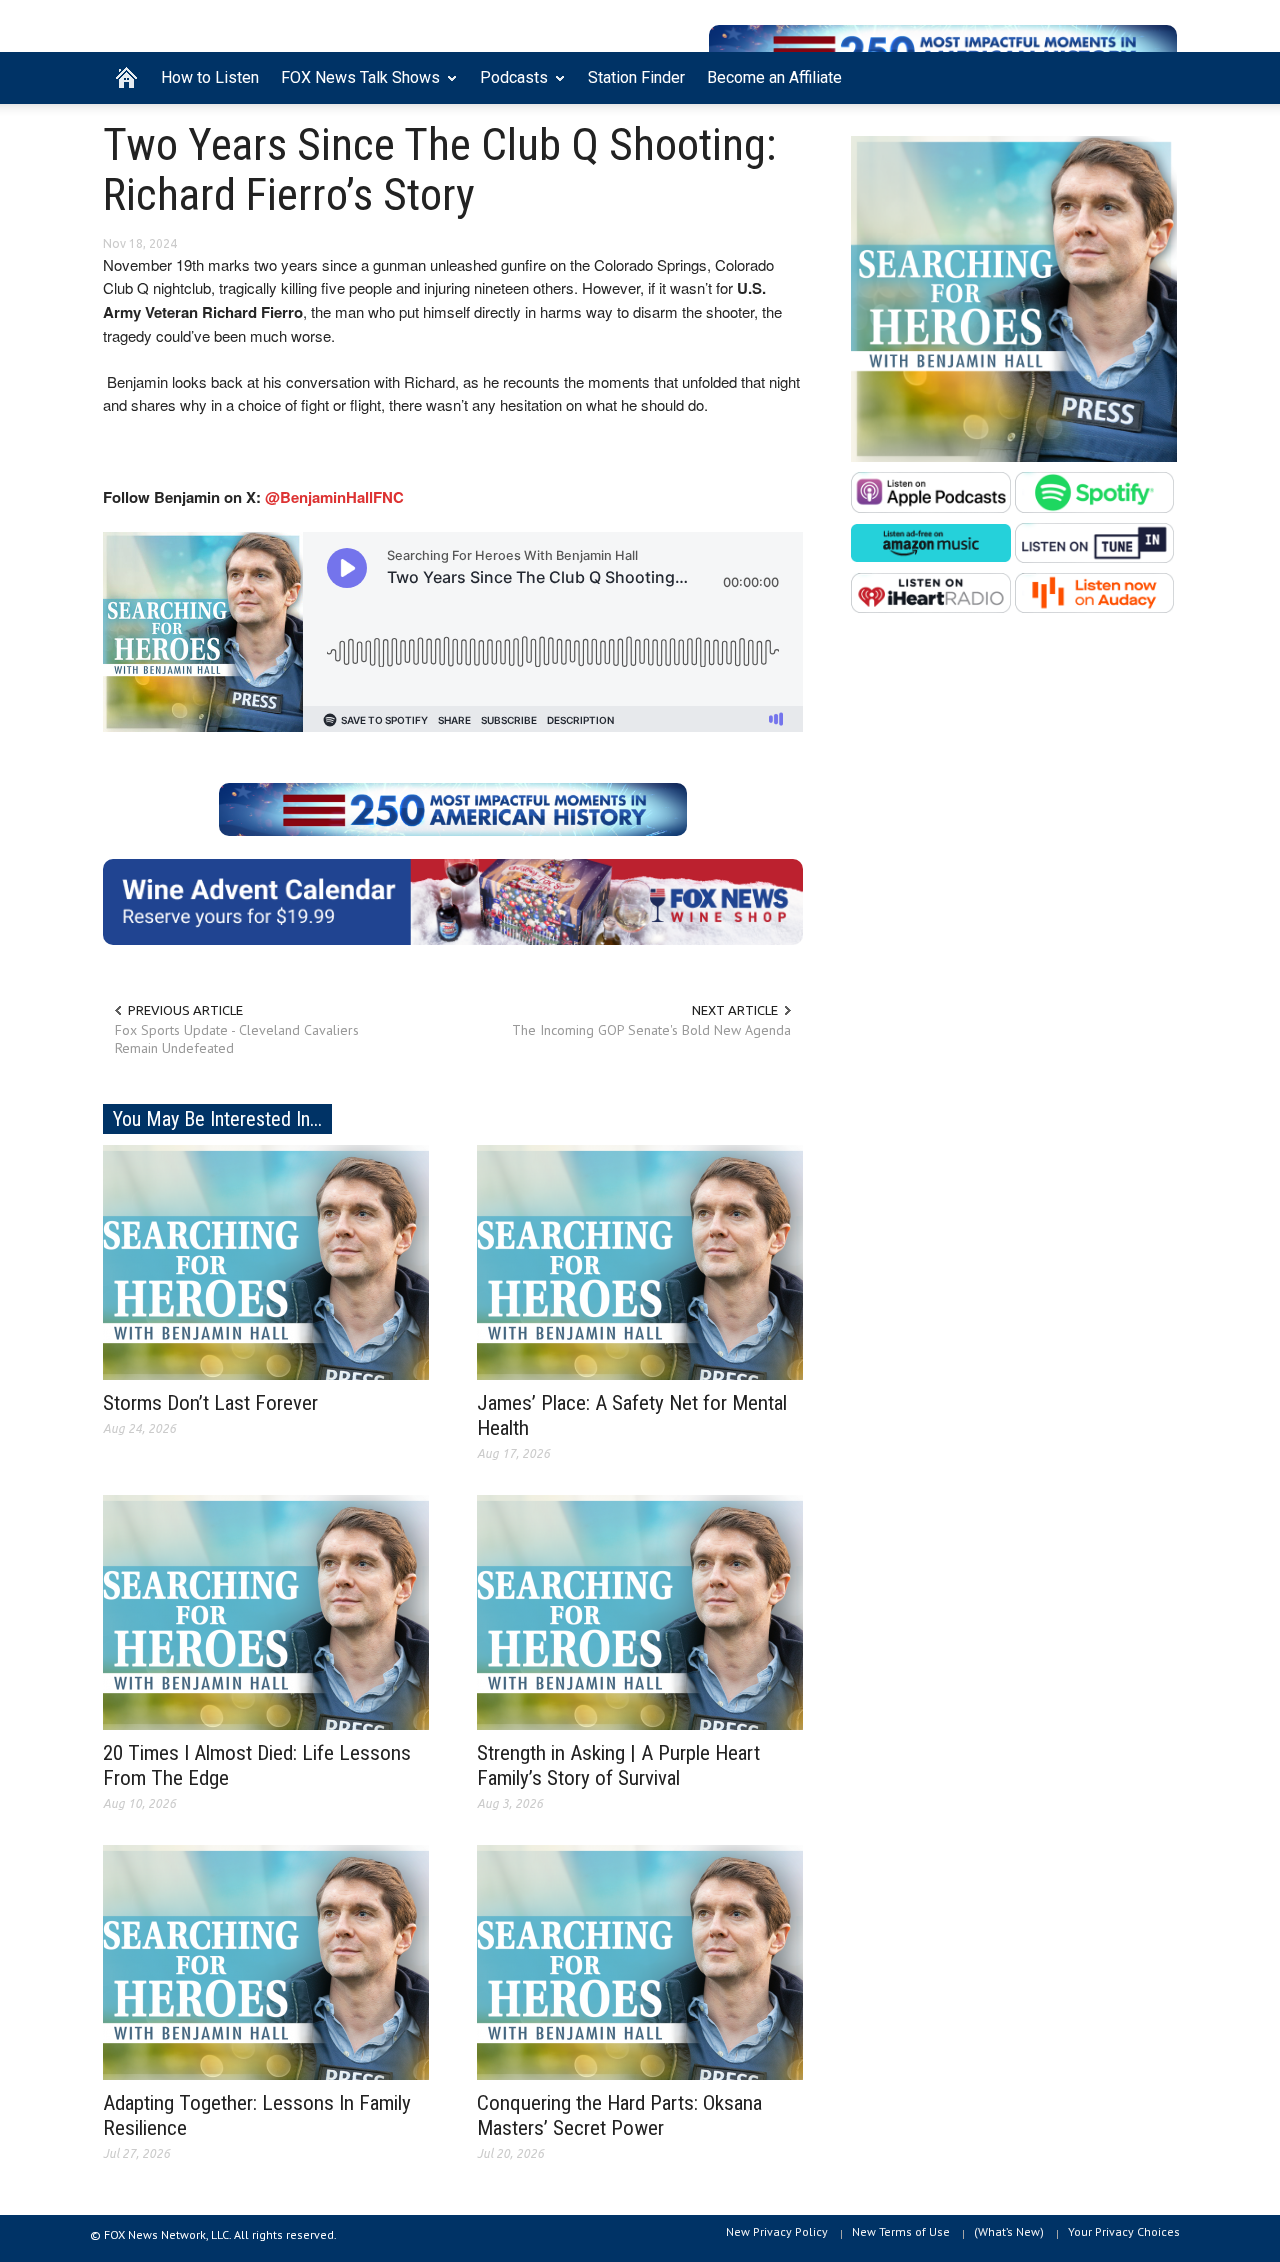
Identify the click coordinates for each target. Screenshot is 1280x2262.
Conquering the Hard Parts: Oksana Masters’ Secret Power (619, 2115)
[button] (1157, 76)
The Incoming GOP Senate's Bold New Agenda (651, 1030)
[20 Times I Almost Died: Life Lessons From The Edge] (266, 1611)
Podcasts (508, 86)
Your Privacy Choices (1124, 2231)
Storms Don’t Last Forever (210, 1403)
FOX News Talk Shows (355, 86)
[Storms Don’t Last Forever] (266, 1261)
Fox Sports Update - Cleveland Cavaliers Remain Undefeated (237, 1039)
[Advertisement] (1014, 833)
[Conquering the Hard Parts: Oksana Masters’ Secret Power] (640, 1961)
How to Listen (210, 77)
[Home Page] (126, 78)
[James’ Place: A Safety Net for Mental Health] (640, 1261)
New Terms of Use (901, 2231)
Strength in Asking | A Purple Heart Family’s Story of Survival (618, 1765)
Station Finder (636, 77)
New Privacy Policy (777, 2231)
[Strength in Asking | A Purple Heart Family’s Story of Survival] (640, 1611)
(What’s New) (1009, 2231)
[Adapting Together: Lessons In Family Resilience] (266, 1961)
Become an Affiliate (774, 77)
